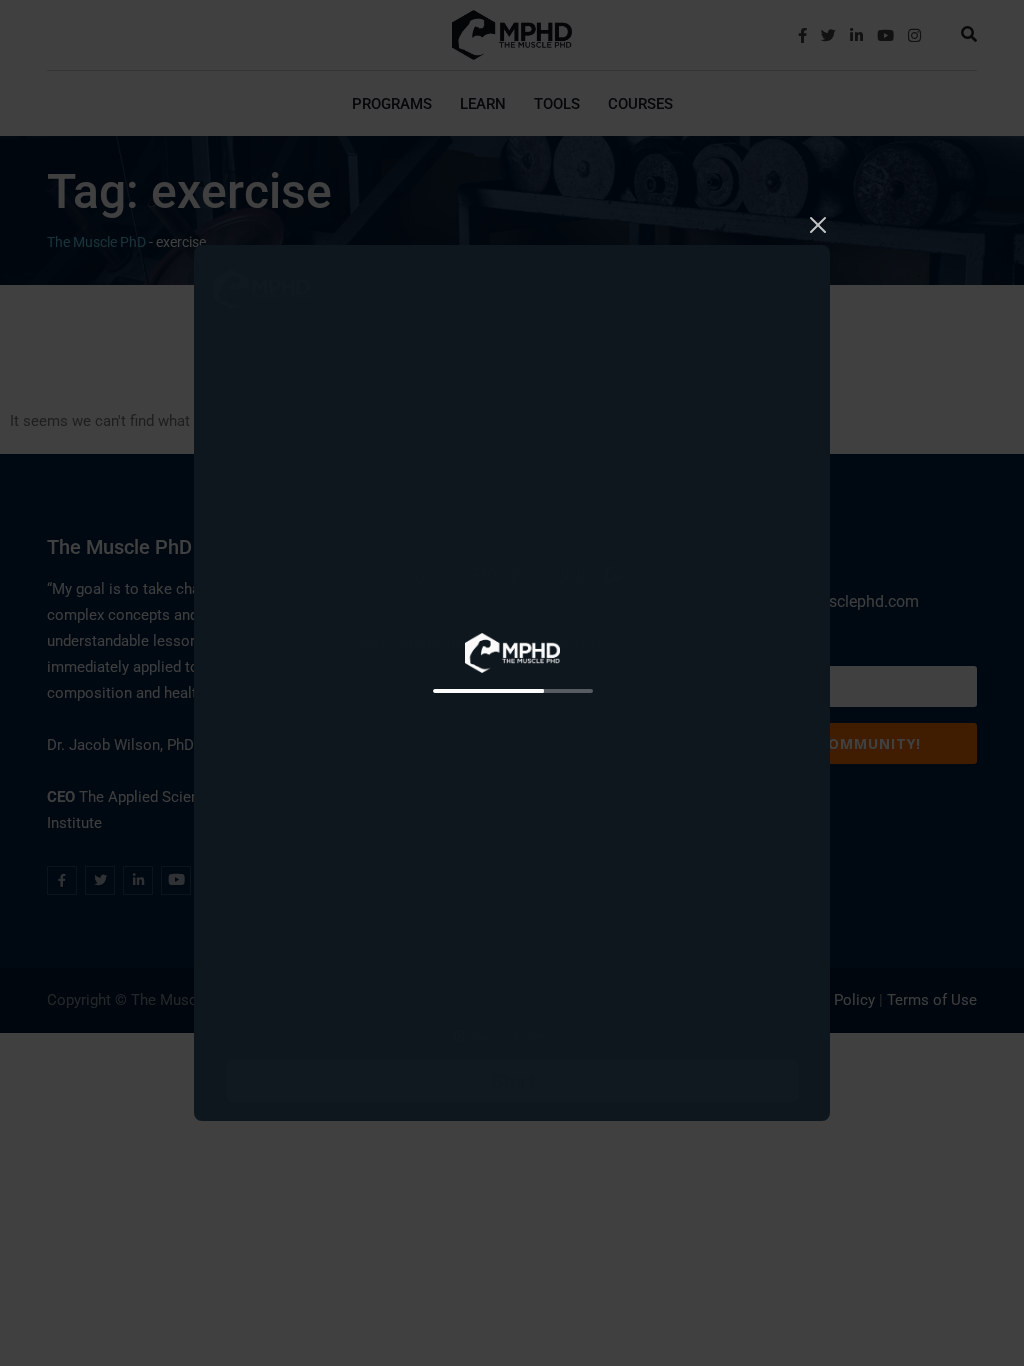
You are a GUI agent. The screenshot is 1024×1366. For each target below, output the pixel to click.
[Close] (818, 223)
